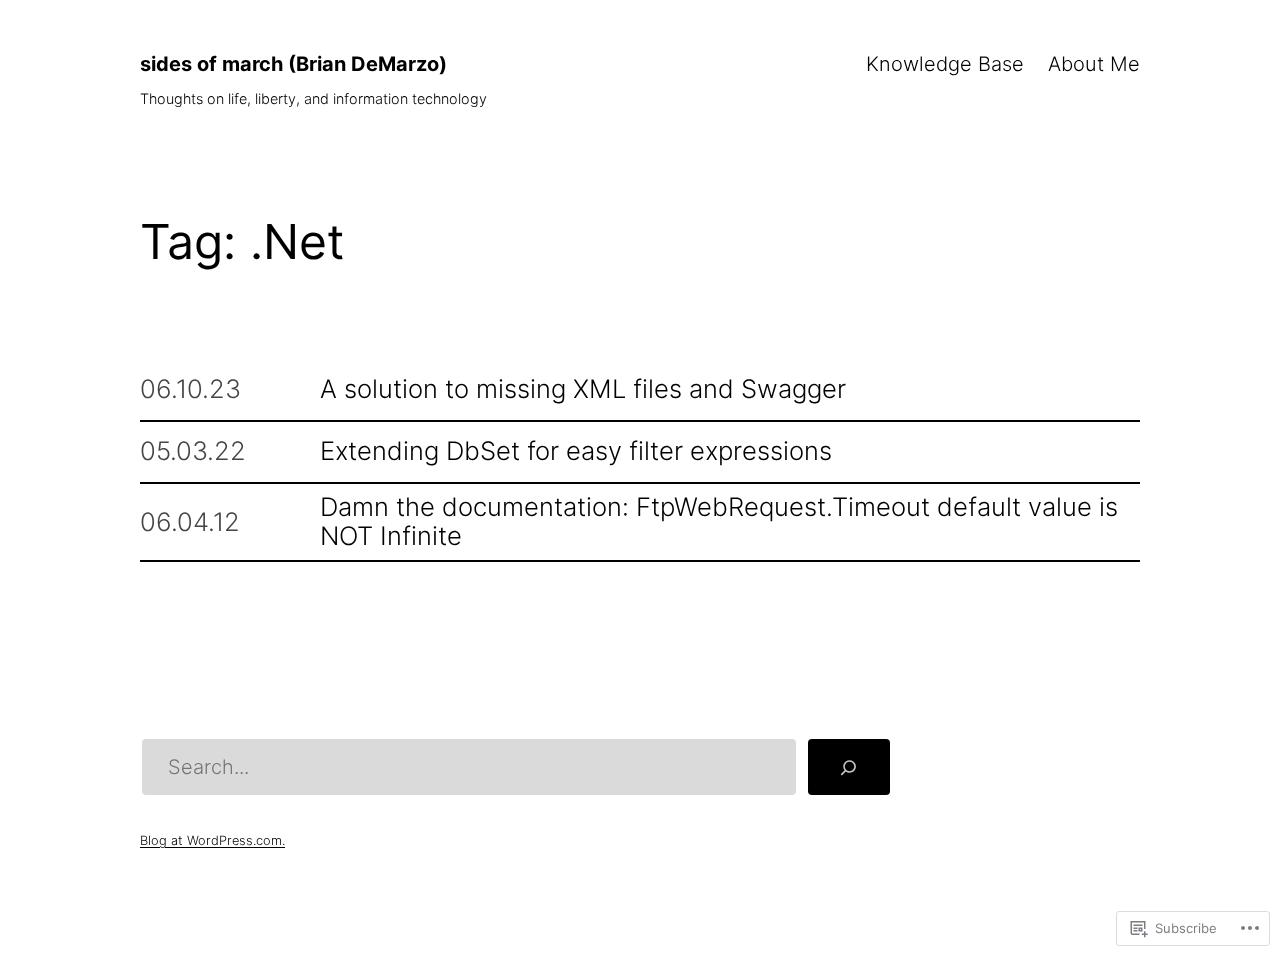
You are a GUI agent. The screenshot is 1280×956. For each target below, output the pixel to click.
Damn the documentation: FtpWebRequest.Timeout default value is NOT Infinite (719, 522)
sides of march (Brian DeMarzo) (293, 64)
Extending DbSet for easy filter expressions (576, 451)
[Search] (849, 767)
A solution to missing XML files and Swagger (583, 389)
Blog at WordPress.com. (212, 840)
